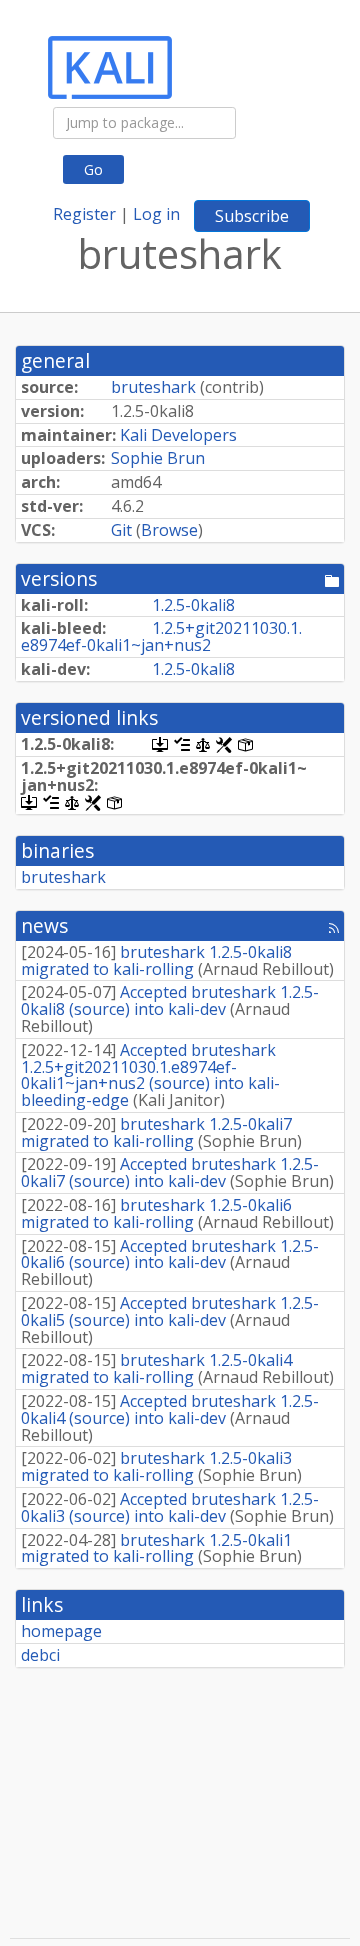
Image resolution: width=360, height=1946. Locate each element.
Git (121, 530)
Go (93, 169)
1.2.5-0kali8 (193, 605)
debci (40, 1655)
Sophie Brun (158, 458)
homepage (61, 1631)
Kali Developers (178, 435)
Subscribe (252, 216)
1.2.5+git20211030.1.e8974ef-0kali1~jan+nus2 (161, 636)
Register (84, 214)
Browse (169, 530)
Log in (156, 214)
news (44, 925)
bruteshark (153, 387)
